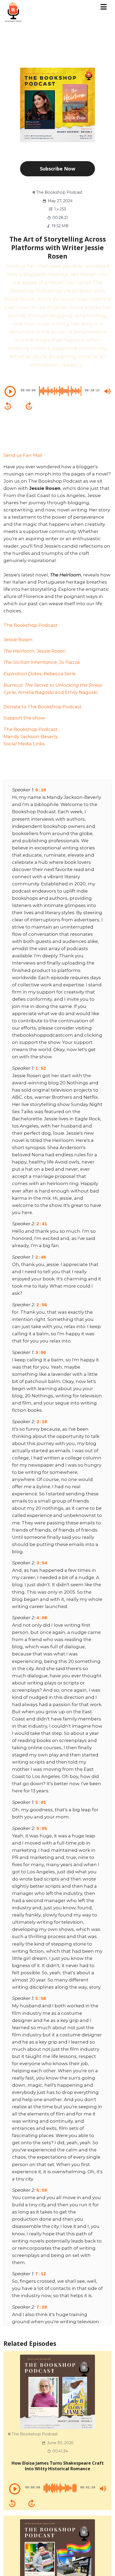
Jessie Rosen (18, 640)
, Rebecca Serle (40, 674)
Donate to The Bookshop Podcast (43, 707)
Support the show (24, 718)
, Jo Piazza (42, 662)
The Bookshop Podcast (30, 625)
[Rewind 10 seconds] (8, 406)
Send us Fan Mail (23, 455)
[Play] (10, 392)
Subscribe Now (58, 169)
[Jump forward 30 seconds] (29, 406)
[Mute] (108, 391)
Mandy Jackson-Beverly (31, 736)
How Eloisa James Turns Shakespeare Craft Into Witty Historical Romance (58, 2466)
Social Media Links (24, 744)
